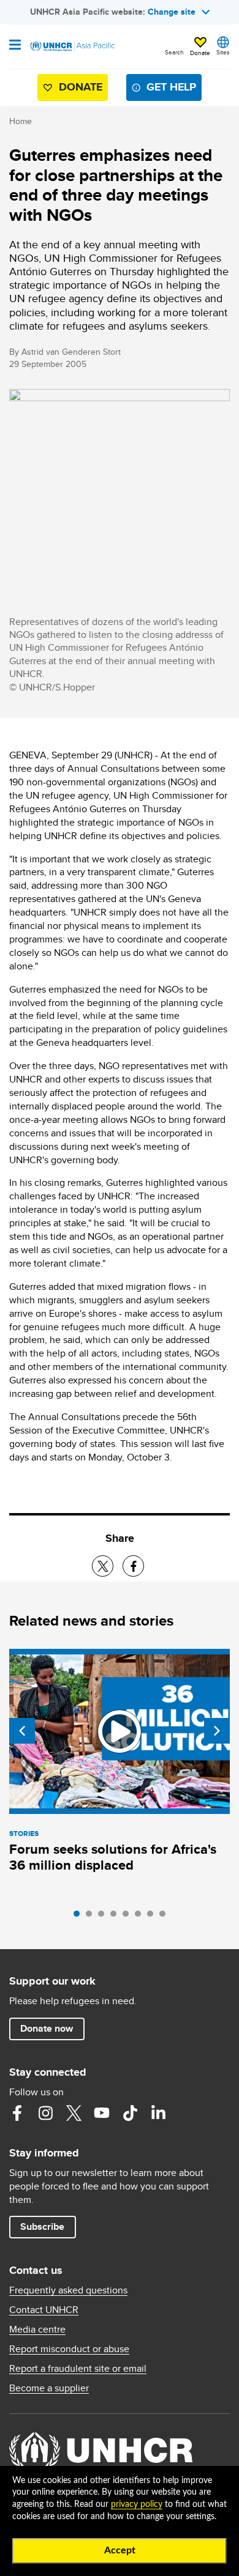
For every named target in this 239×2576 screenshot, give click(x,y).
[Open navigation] (15, 46)
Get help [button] (171, 87)
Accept (120, 2550)
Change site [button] (172, 12)
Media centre (37, 2330)
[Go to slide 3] (104, 1917)
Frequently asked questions (68, 2290)
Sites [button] (223, 52)
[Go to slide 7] (153, 1917)
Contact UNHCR (44, 2310)
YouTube (102, 2113)
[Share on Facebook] (133, 1566)
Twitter (74, 2113)
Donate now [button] (47, 2028)
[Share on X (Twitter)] (103, 1566)
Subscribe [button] (42, 2226)
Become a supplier (49, 2388)
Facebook (17, 2113)
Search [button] (174, 52)
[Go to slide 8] (165, 1917)
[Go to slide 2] (92, 1917)
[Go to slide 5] (129, 1917)
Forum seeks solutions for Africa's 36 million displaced (113, 1857)
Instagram (45, 2113)
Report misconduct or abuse (69, 2349)
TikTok (130, 2113)
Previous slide (22, 1731)
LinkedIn (158, 2113)
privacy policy (137, 2504)
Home (21, 121)
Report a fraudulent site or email (78, 2369)
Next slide (217, 1731)
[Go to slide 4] (116, 1917)
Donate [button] (200, 53)
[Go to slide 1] (80, 1917)
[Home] (72, 46)
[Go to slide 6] (141, 1917)
